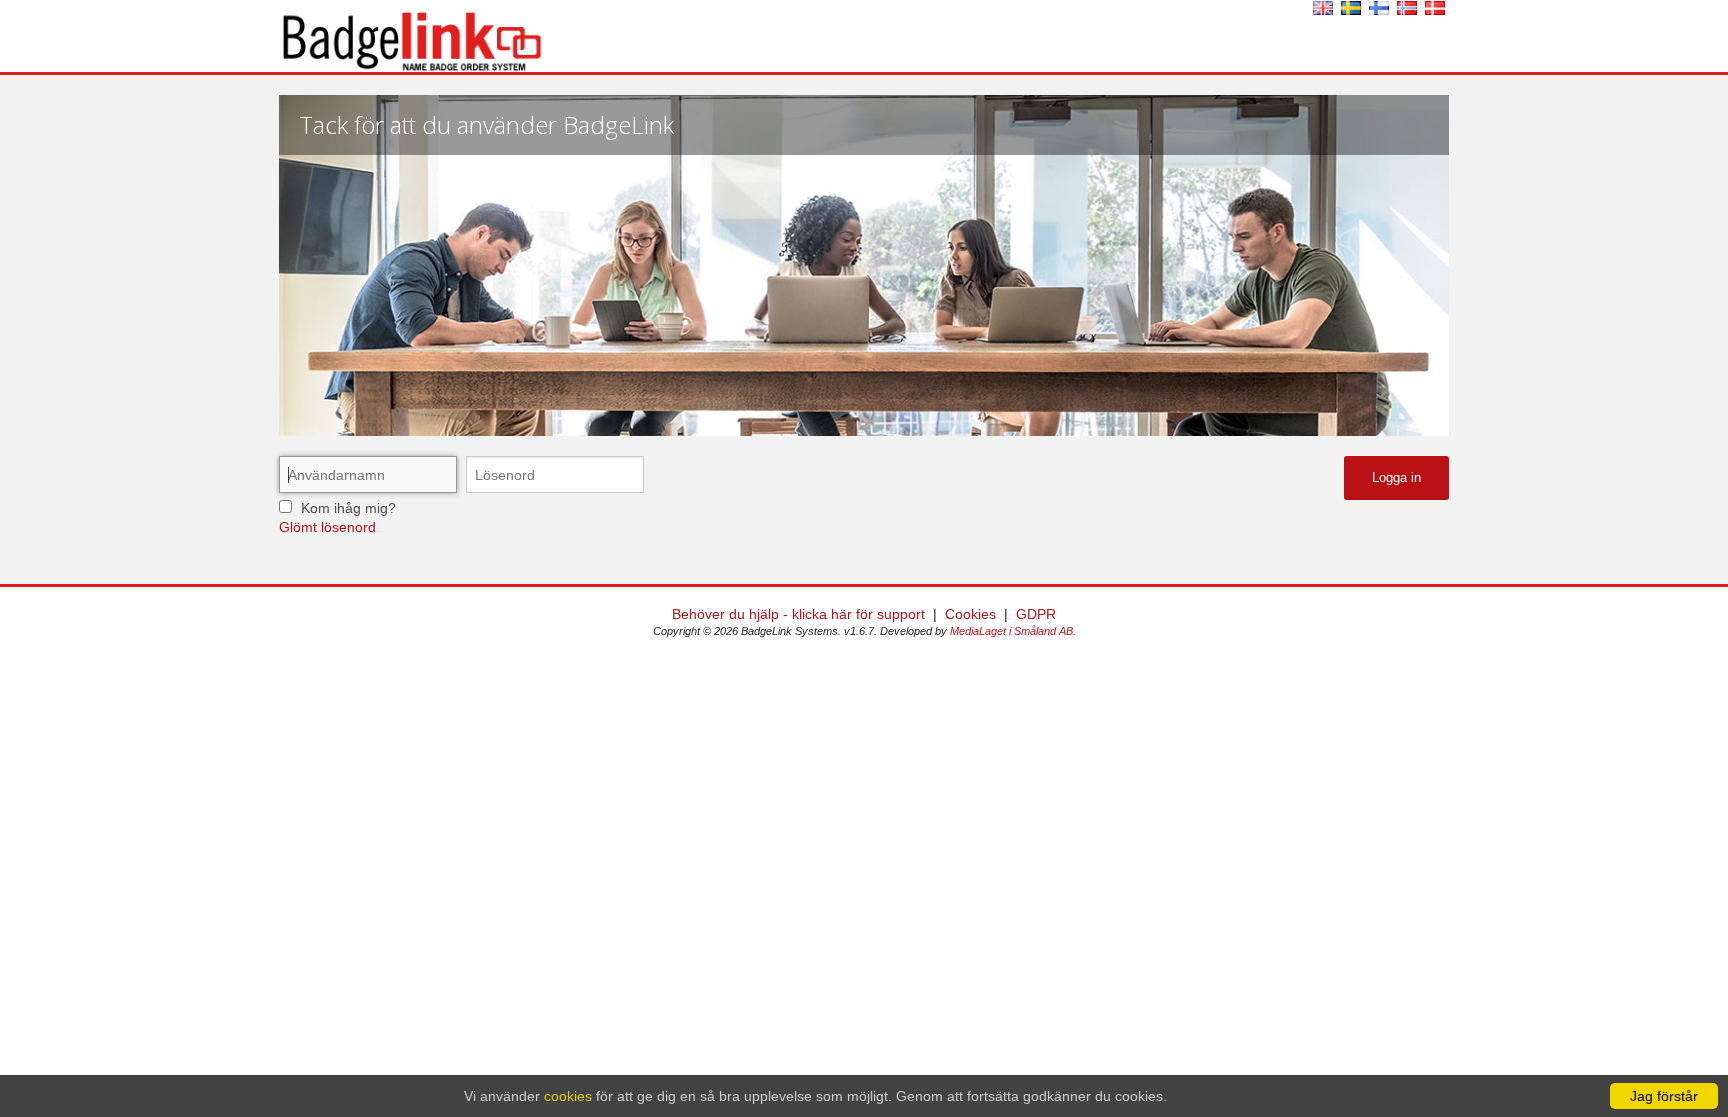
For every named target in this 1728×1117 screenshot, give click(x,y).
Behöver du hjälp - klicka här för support (798, 614)
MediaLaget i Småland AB (1011, 631)
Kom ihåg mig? (348, 508)
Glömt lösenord (327, 527)
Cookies (970, 614)
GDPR (1036, 614)
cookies (568, 1096)
